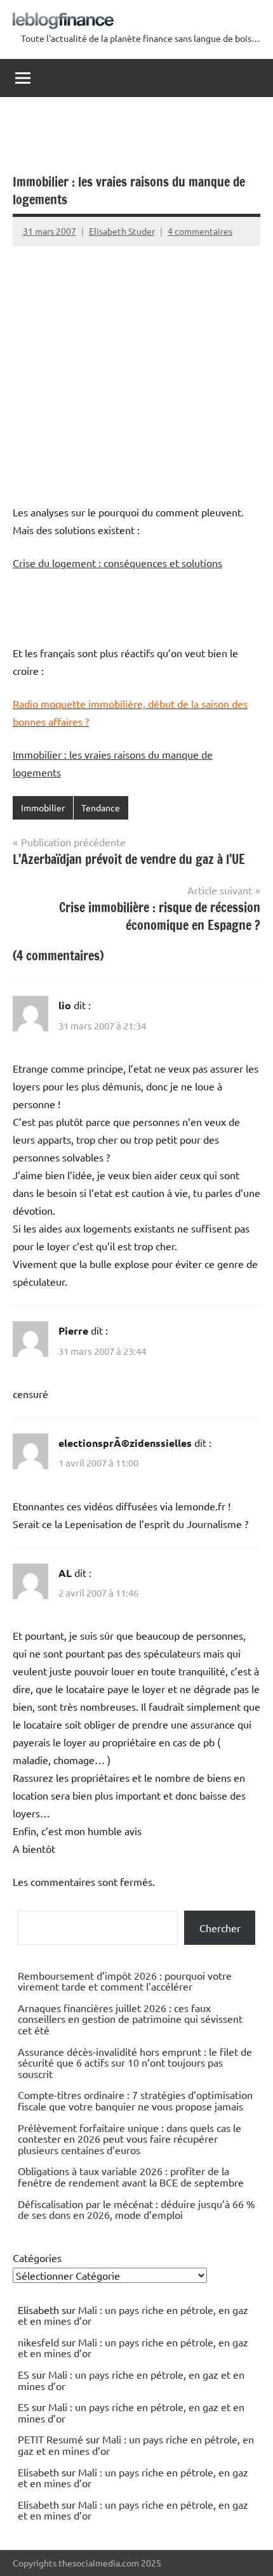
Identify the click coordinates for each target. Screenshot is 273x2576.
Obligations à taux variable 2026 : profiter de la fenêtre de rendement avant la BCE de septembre (131, 2176)
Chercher (220, 1928)
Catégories (37, 2258)
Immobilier (43, 807)
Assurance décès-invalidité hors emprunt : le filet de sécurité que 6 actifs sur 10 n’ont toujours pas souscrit (135, 2063)
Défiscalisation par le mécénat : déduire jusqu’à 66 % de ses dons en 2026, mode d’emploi (136, 2209)
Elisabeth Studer (122, 231)
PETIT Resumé (50, 2439)
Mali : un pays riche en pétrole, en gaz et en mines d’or (133, 2315)
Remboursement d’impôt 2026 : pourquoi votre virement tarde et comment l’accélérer (125, 1981)
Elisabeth (38, 2472)
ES (23, 2374)
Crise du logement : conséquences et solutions (117, 563)
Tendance (101, 807)
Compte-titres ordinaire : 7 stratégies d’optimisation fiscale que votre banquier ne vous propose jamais (135, 2100)
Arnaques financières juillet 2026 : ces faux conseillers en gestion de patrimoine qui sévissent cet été (130, 2019)
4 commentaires (200, 231)
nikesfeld (38, 2342)
